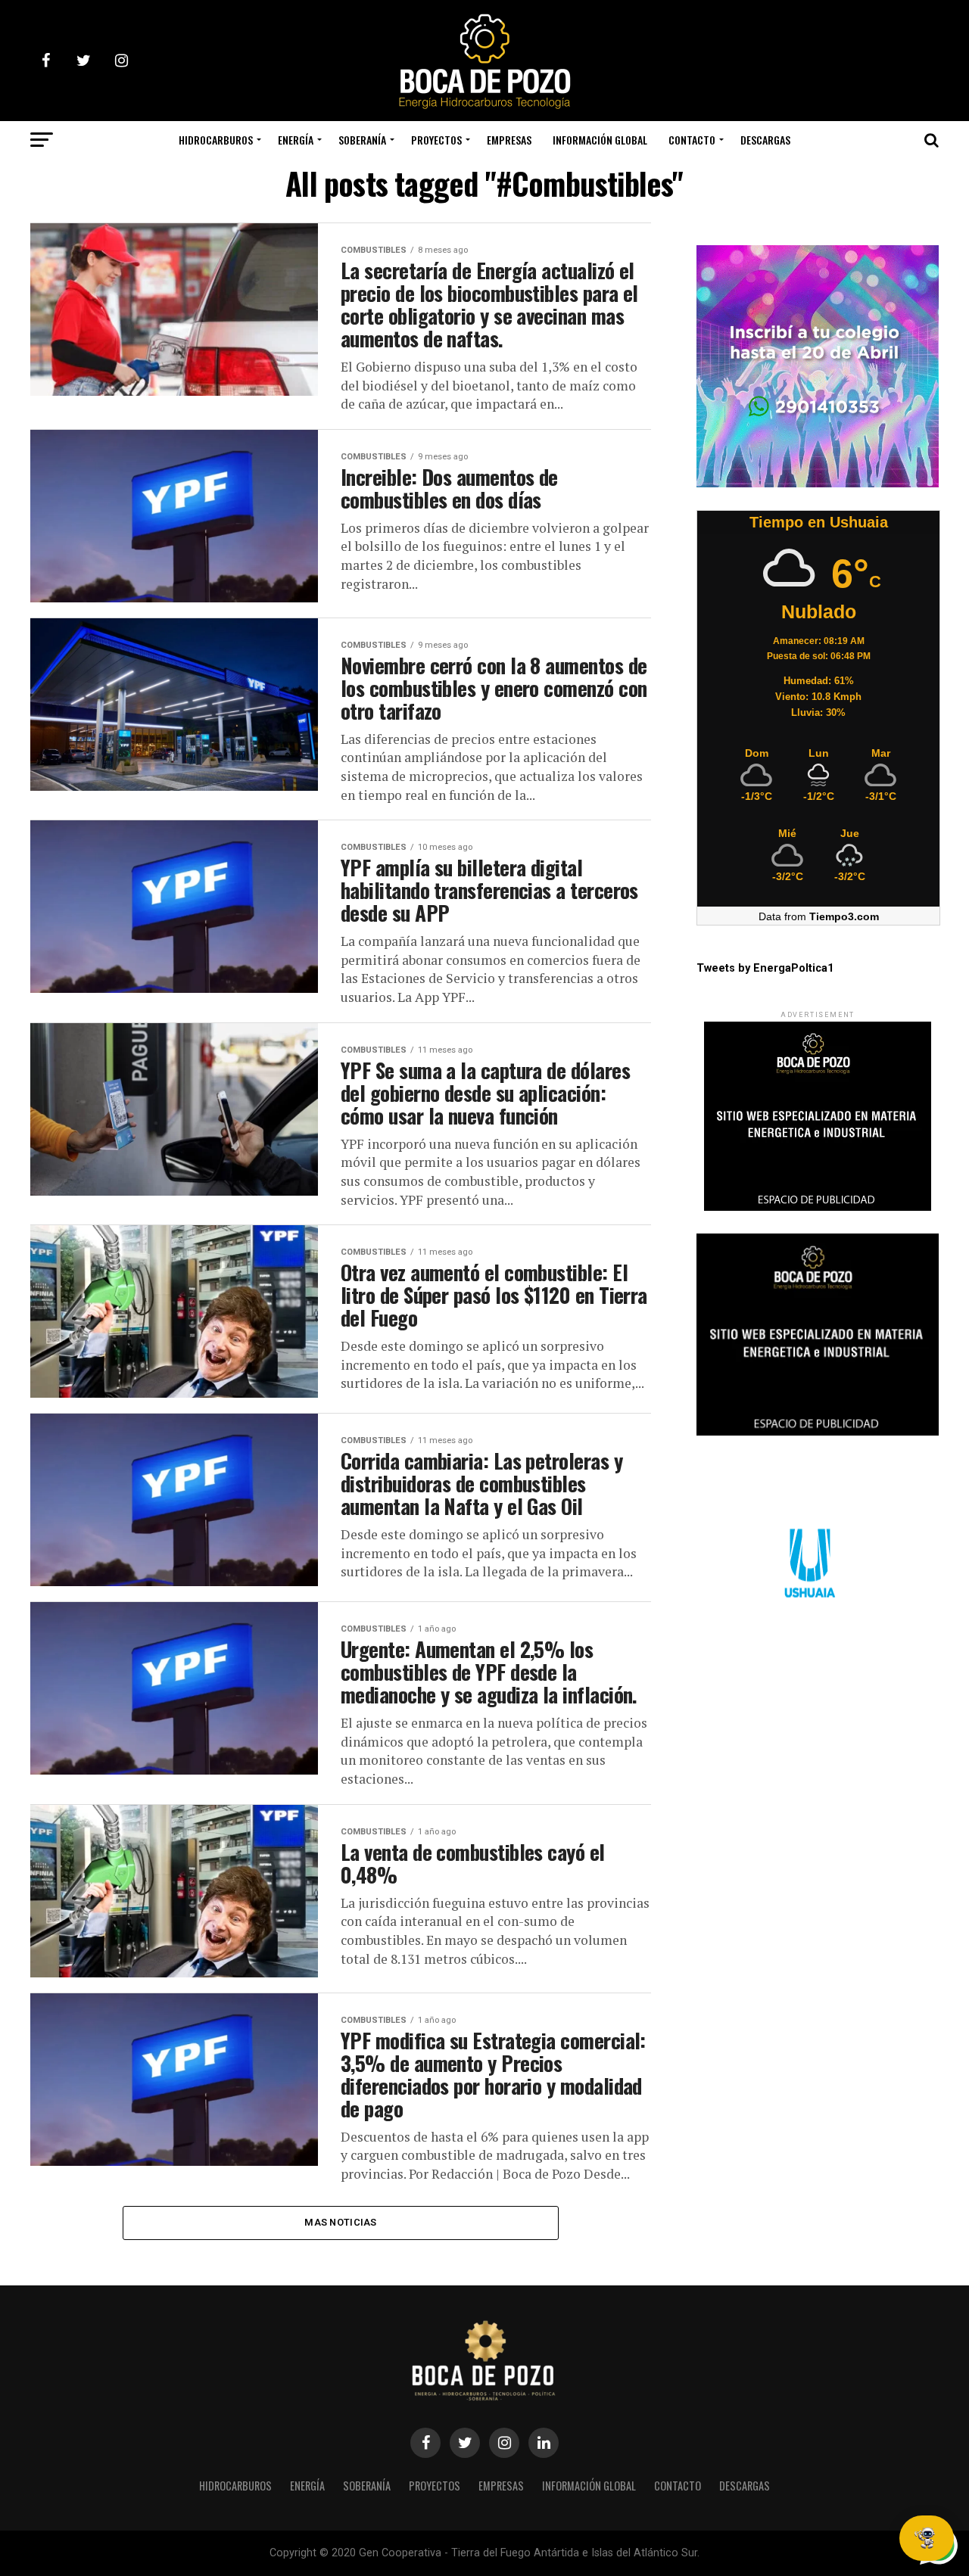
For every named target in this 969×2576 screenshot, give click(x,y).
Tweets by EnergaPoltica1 (765, 968)
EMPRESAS (509, 140)
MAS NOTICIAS (340, 2222)
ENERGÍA (296, 140)
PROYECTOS (436, 140)
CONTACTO (692, 140)
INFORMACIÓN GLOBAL (600, 140)
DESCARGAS (765, 140)
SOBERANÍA (362, 140)
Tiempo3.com (844, 916)
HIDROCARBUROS (216, 140)
